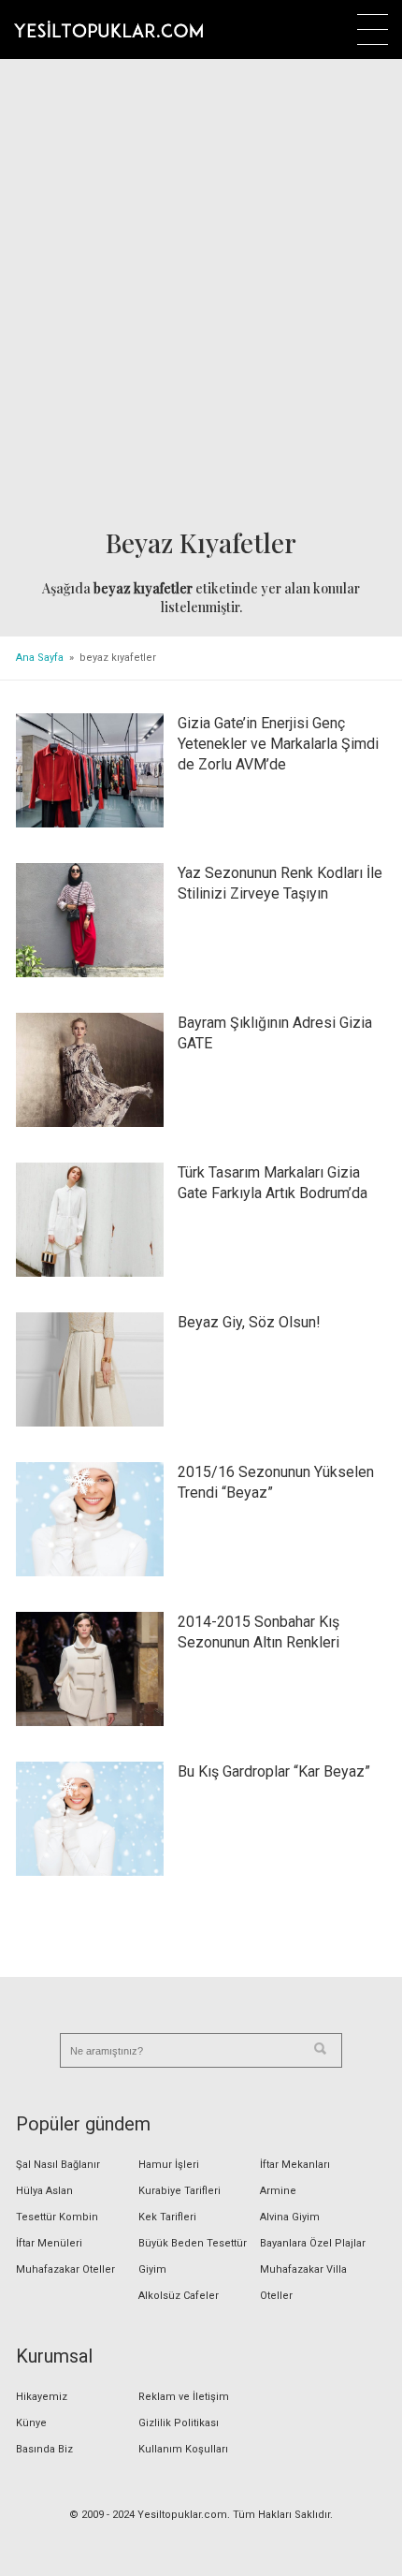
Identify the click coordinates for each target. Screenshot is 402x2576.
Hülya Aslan (44, 2191)
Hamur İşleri (169, 2165)
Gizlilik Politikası (179, 2423)
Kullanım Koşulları (183, 2449)
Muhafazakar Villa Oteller (303, 2283)
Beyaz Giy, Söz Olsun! (249, 1322)
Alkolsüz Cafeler (179, 2296)
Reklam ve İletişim (184, 2397)
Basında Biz (44, 2449)
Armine (278, 2191)
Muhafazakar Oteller (65, 2269)
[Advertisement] (201, 296)
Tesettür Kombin (57, 2217)
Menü (373, 29)
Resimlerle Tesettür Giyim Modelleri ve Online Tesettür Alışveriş (108, 29)
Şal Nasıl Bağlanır (58, 2165)
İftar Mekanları (295, 2165)
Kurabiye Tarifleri (179, 2191)
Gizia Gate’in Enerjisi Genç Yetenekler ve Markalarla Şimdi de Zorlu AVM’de (278, 744)
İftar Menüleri (49, 2243)
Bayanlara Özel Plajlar (313, 2243)
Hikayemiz (42, 2397)
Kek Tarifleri (167, 2217)
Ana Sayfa (40, 658)
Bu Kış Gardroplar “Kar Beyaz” (274, 1771)
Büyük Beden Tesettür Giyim (193, 2256)
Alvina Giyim (290, 2217)
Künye (31, 2423)
